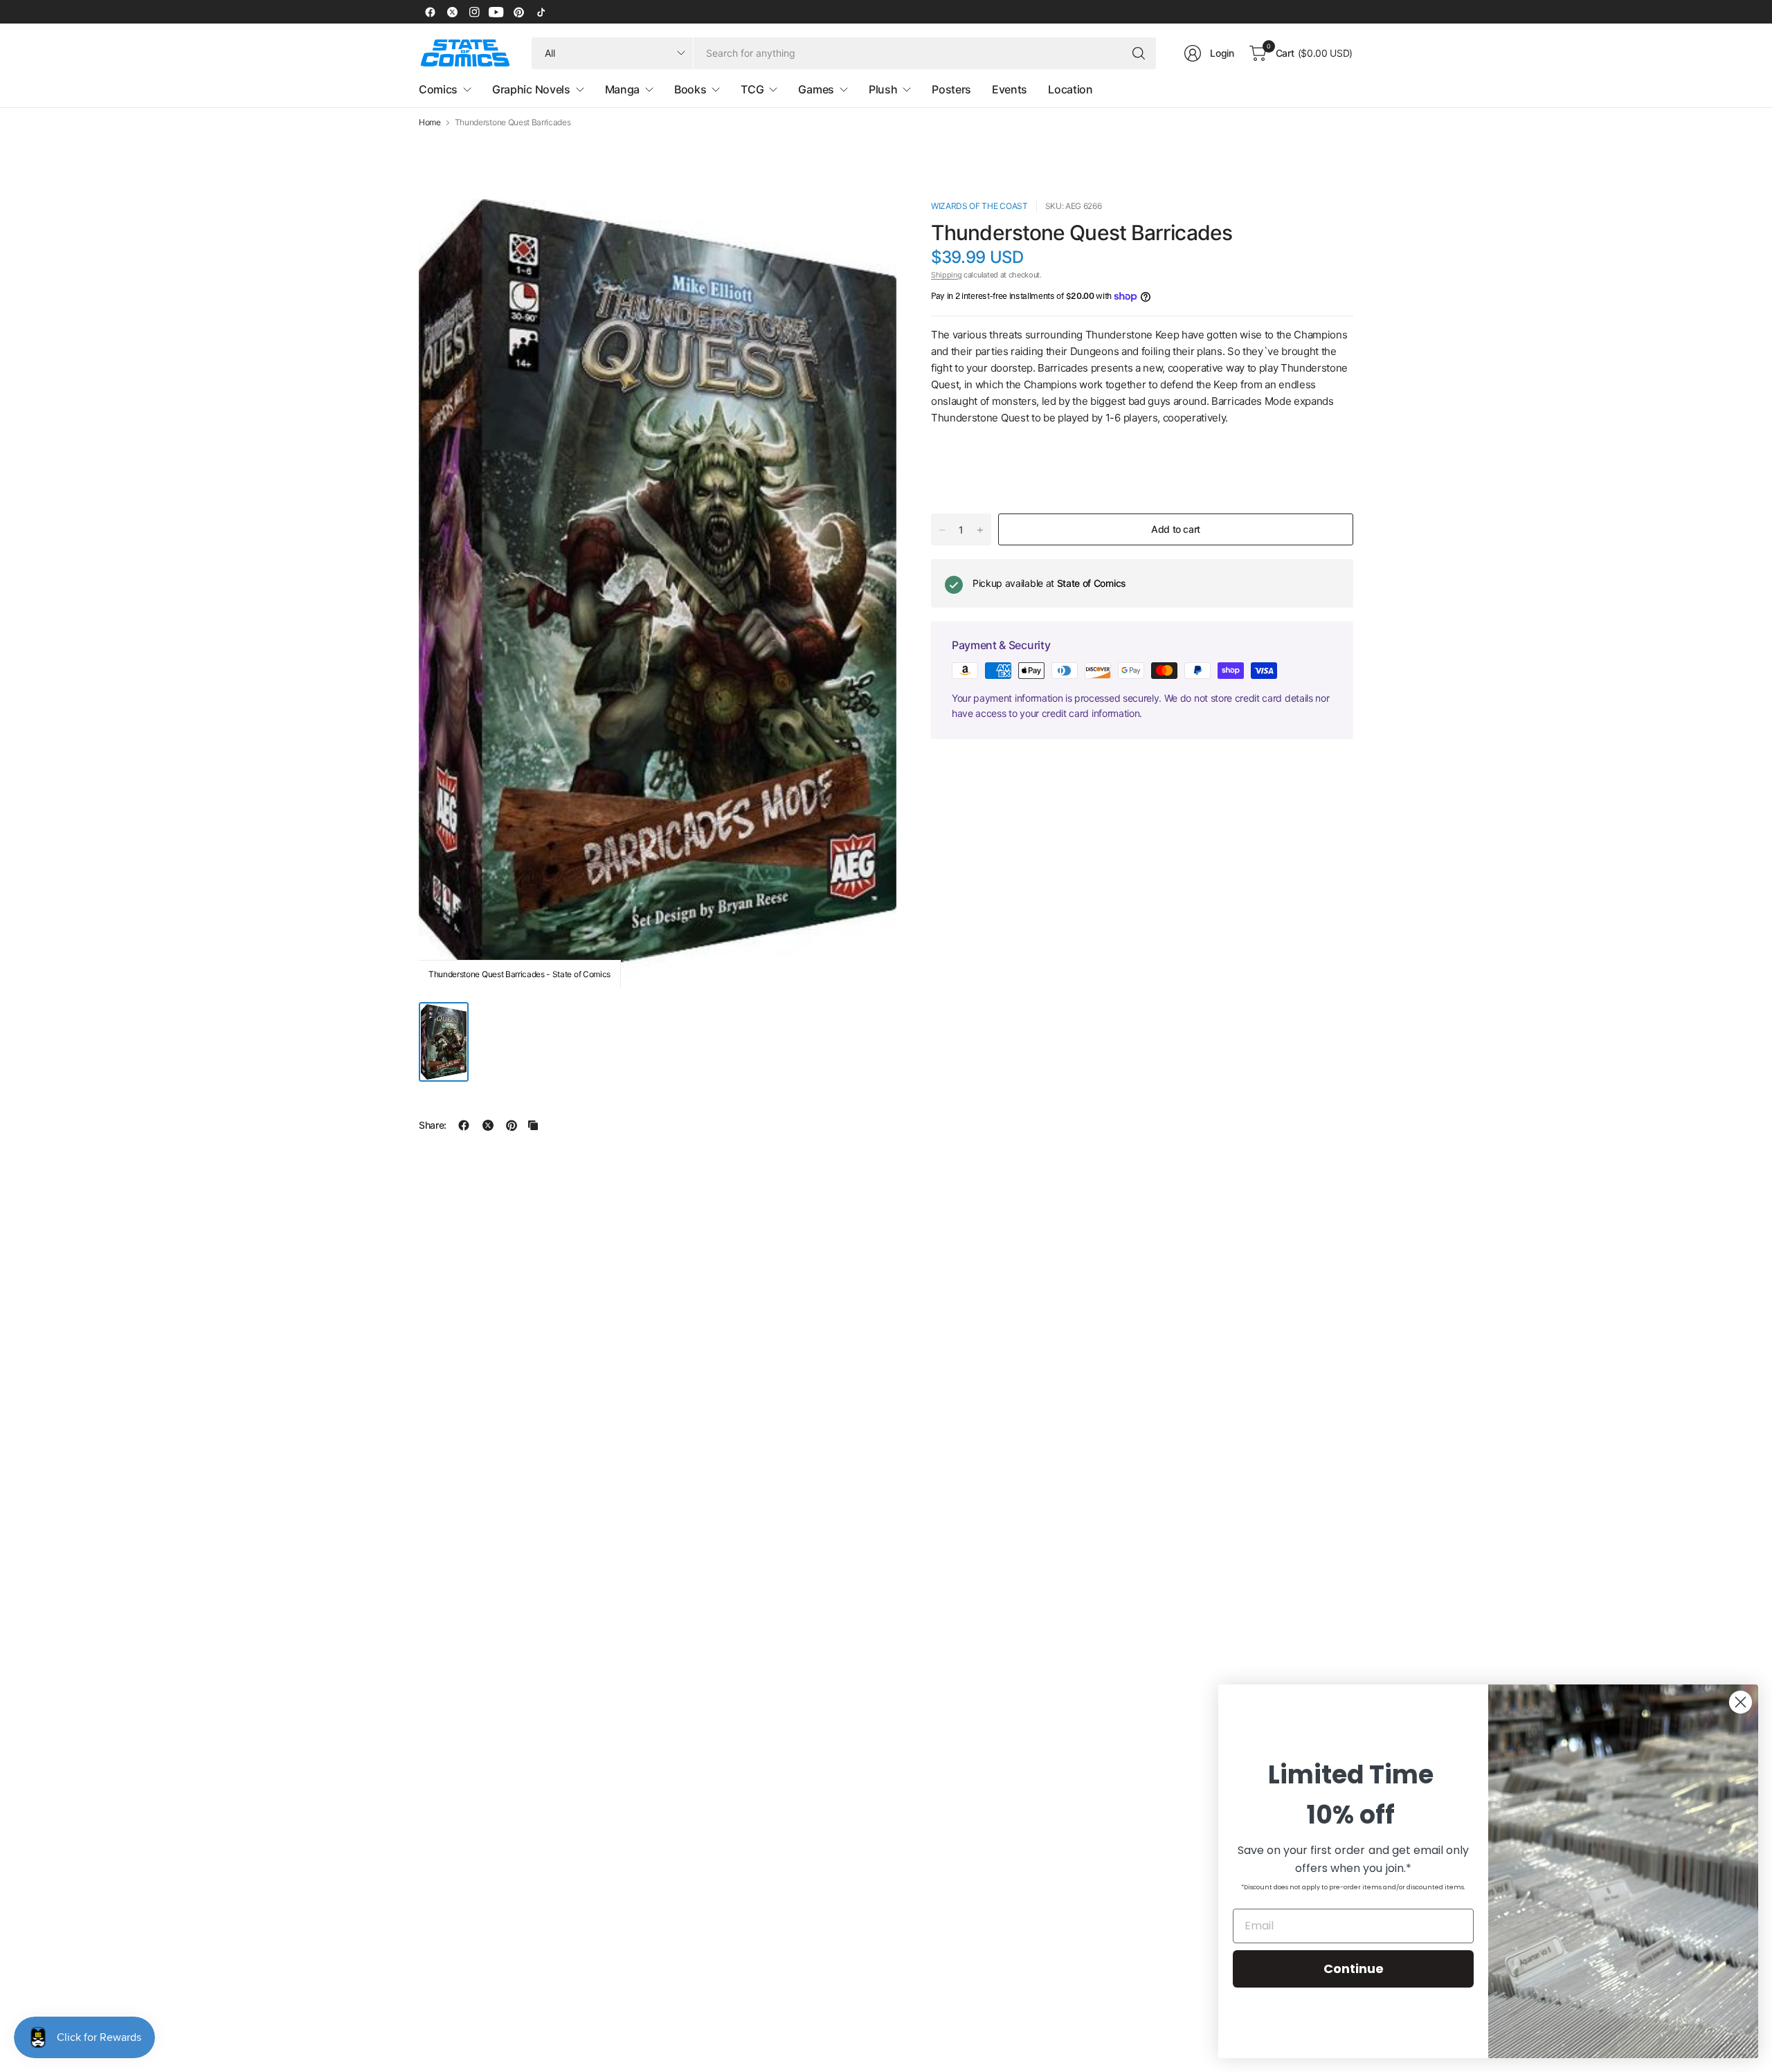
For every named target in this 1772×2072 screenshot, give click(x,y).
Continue (1354, 1969)
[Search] (1139, 53)
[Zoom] (870, 226)
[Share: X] (488, 1125)
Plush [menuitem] (883, 89)
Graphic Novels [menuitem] (531, 89)
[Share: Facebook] (464, 1125)
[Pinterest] (518, 12)
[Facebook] (430, 12)
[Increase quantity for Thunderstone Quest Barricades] (980, 530)
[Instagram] (474, 12)
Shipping (946, 275)
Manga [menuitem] (622, 89)
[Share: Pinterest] (512, 1125)
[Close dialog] (1741, 1702)
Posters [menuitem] (951, 89)
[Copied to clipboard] (533, 1125)
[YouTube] (496, 12)
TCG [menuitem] (752, 89)
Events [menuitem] (1010, 89)
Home (430, 122)
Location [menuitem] (1070, 89)
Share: (433, 1125)
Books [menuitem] (690, 89)
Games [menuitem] (816, 89)
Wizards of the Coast (979, 206)
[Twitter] (452, 12)
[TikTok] (541, 12)
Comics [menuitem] (438, 89)
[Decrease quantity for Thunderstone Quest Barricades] (942, 530)
